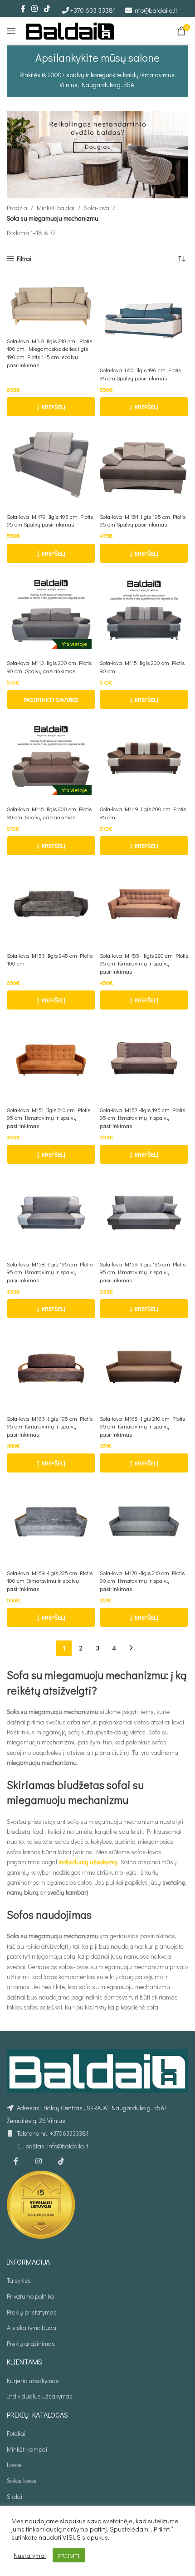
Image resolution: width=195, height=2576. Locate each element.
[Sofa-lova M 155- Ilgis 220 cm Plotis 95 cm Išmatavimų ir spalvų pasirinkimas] (144, 904)
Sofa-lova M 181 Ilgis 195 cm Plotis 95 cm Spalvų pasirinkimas (143, 521)
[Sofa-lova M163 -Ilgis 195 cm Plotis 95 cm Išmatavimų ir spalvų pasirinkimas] (51, 1367)
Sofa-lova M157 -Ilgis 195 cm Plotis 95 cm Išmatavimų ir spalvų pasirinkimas (142, 1118)
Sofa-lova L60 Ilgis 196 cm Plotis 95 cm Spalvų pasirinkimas (140, 374)
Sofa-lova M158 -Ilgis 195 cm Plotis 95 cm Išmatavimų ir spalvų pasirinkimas (50, 1272)
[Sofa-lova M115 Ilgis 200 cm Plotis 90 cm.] (144, 612)
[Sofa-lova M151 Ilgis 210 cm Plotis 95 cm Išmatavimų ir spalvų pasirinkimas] (51, 1058)
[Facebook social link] (23, 9)
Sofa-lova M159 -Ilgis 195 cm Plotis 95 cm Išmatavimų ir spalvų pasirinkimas (143, 1272)
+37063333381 (69, 2133)
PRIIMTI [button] (69, 2555)
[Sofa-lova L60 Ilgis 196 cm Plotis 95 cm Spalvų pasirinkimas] (144, 319)
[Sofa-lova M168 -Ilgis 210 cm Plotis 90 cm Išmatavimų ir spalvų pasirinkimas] (144, 1367)
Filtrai (24, 259)
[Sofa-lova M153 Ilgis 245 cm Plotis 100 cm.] (51, 904)
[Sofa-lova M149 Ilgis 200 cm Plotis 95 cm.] (144, 758)
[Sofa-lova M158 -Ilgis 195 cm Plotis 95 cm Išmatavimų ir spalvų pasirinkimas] (51, 1213)
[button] (51, 407)
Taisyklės (19, 2280)
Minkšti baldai (56, 208)
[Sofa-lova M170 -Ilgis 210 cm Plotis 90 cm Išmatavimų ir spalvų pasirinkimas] (144, 1521)
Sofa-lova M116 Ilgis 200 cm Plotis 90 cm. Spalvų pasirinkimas (49, 813)
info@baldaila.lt (155, 10)
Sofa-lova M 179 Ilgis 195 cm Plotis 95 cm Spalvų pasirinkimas (50, 521)
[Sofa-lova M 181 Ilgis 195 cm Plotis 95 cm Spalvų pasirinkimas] (144, 465)
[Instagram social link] (35, 9)
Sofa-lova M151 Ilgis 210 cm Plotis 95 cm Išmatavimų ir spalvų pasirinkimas (49, 1118)
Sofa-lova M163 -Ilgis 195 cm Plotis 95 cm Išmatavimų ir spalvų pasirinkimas (50, 1426)
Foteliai (16, 2433)
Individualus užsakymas (40, 2396)
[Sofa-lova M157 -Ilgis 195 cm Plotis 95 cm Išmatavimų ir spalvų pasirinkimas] (144, 1058)
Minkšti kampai (27, 2449)
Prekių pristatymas (32, 2312)
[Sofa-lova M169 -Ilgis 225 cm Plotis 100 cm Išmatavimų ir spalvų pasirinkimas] (51, 1521)
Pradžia (17, 208)
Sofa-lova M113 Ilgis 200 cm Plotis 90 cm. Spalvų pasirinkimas (49, 667)
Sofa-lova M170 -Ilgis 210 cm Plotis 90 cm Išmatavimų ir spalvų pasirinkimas (142, 1581)
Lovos (14, 2465)
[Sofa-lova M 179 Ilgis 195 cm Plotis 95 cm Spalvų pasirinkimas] (51, 465)
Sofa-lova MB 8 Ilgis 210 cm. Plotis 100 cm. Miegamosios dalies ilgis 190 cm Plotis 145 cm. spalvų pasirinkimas (49, 353)
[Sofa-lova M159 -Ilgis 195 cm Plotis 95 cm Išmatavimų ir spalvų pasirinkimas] (144, 1213)
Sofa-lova (97, 208)
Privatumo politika (30, 2296)
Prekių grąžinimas (31, 2343)
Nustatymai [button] (30, 2556)
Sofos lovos (22, 2480)
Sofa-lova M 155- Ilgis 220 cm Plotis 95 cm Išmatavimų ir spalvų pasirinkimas (144, 963)
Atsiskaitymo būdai (32, 2327)
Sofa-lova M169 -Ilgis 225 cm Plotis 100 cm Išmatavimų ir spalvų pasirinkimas (50, 1581)
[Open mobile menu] (11, 31)
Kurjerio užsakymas (33, 2381)
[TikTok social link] (47, 9)
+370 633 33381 (93, 10)
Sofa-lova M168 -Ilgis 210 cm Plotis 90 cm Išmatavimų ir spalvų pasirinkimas (142, 1426)
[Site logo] (70, 30)
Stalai (15, 2496)
